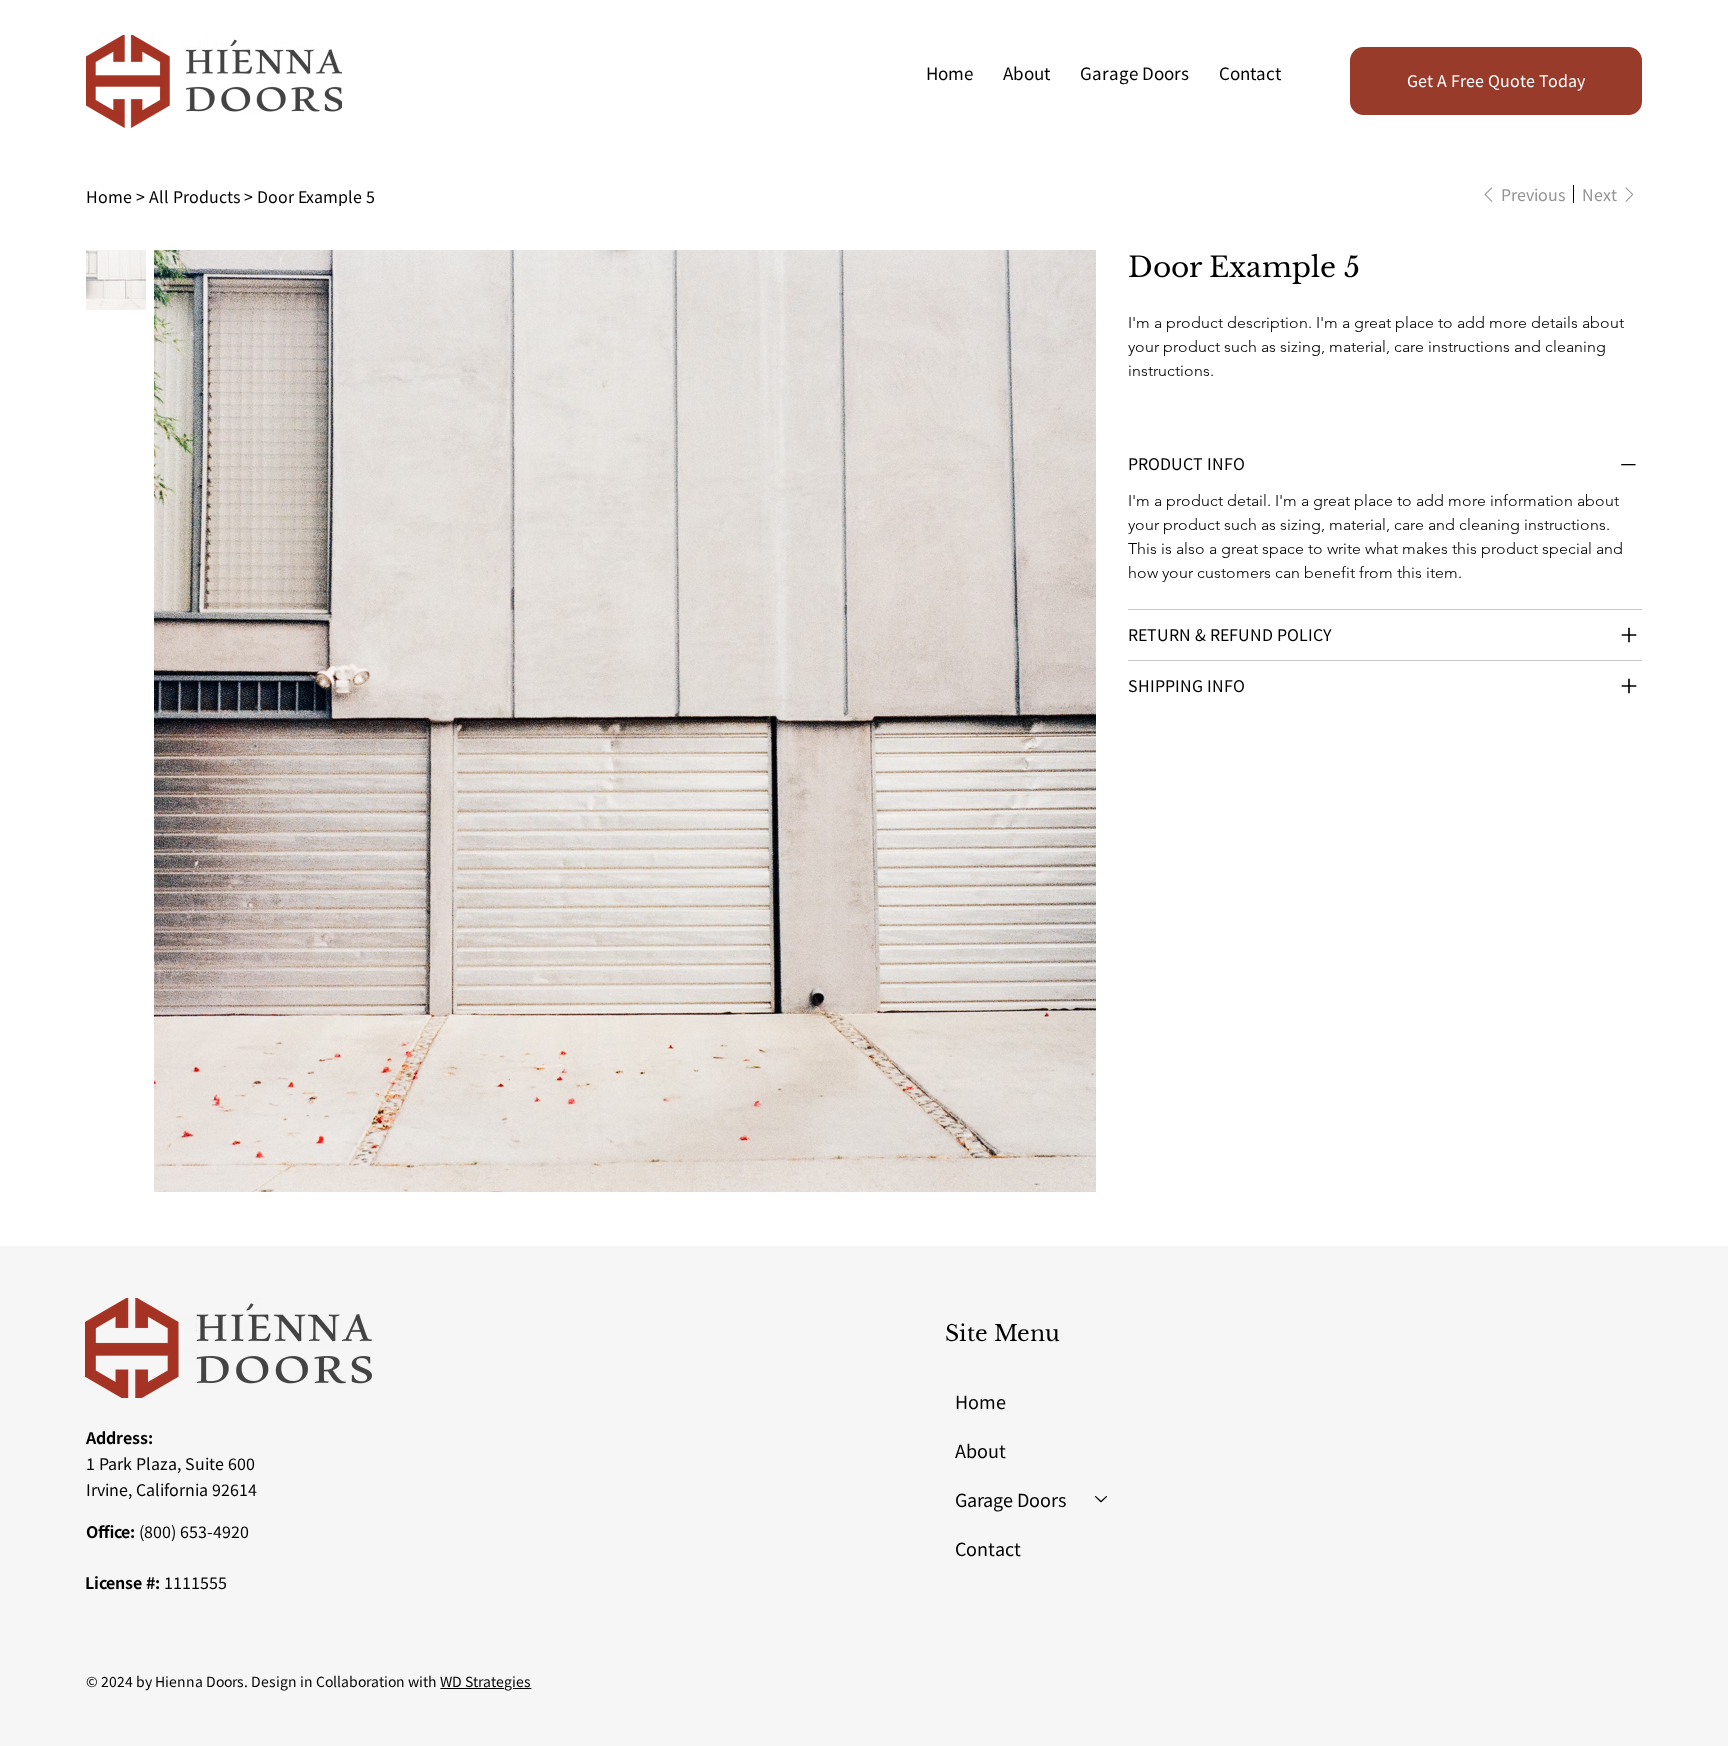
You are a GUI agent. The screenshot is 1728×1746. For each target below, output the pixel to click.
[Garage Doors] (1102, 1499)
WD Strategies (485, 1681)
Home (980, 1401)
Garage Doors (1010, 1499)
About (980, 1450)
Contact (988, 1548)
